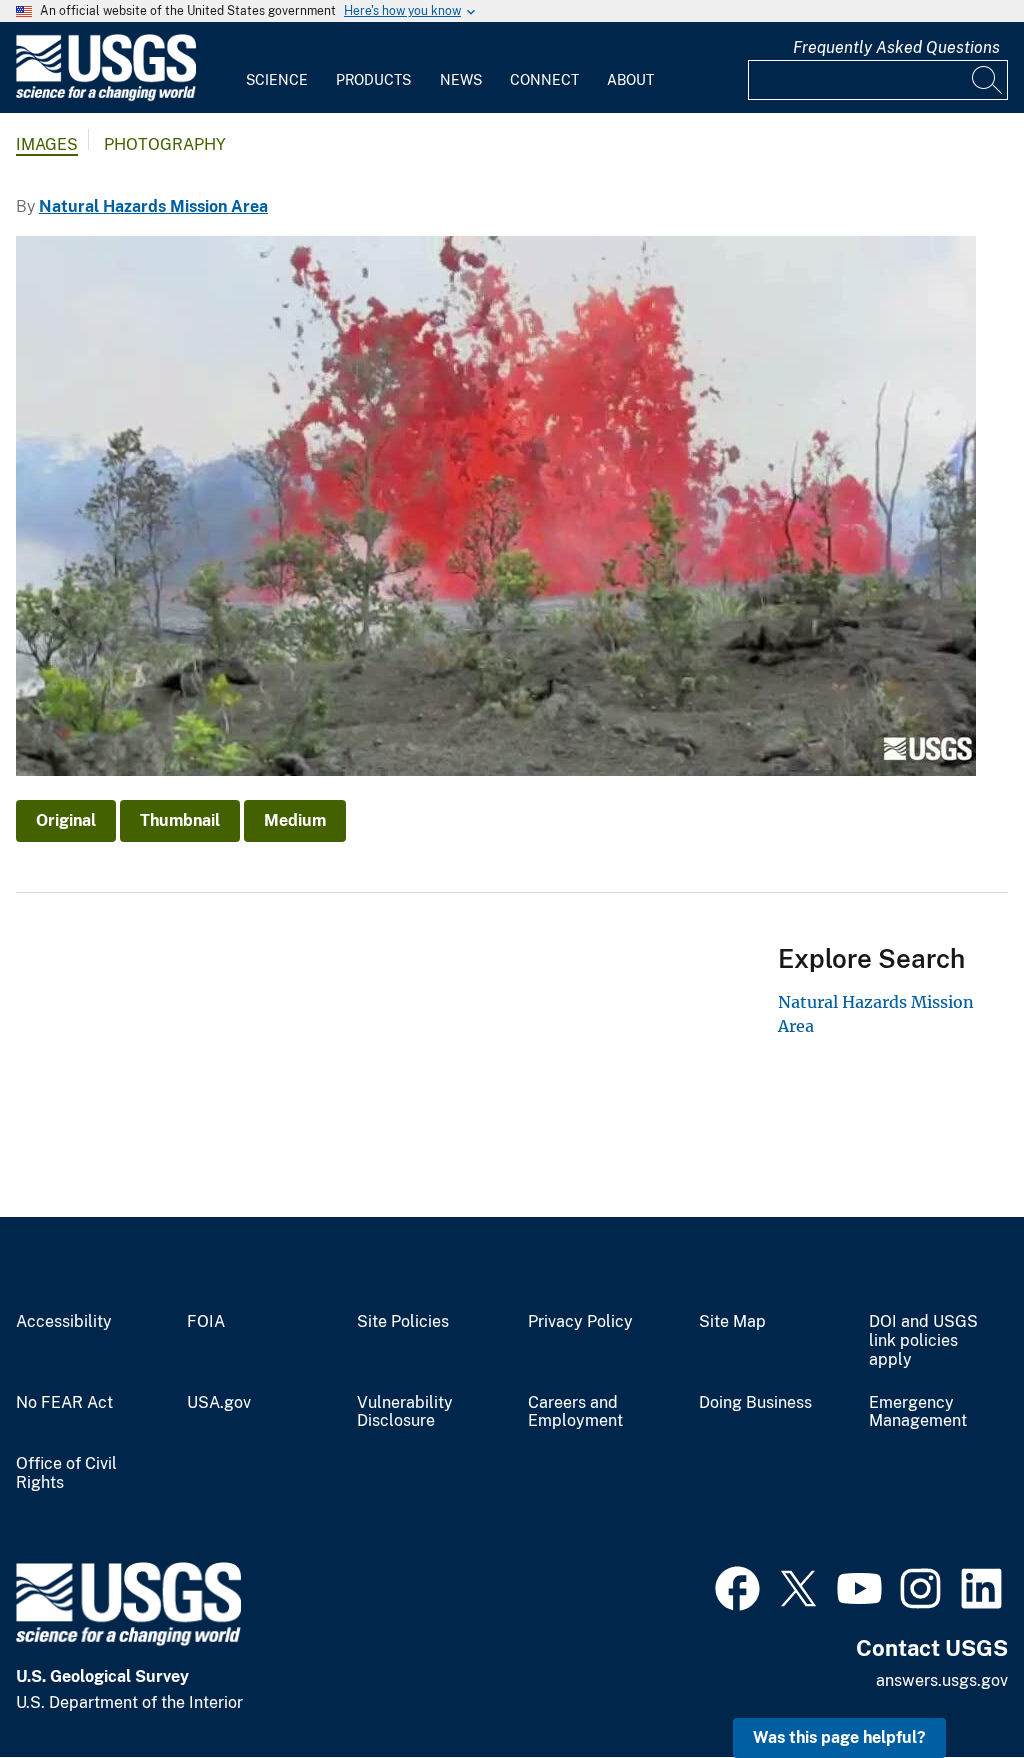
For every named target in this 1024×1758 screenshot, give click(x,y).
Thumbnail (180, 820)
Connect (544, 80)
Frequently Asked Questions (896, 47)
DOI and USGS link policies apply (923, 1341)
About (630, 80)
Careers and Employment (575, 1412)
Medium (295, 820)
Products (373, 80)
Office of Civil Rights (66, 1473)
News (461, 80)
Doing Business (755, 1403)
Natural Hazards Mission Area (153, 206)
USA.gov (219, 1403)
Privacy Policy (580, 1322)
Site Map (732, 1322)
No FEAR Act (64, 1403)
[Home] (106, 96)
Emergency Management (918, 1412)
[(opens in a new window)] (737, 1586)
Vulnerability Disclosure (405, 1412)
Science (277, 80)
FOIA (206, 1322)
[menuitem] (277, 68)
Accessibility (64, 1322)
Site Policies (403, 1322)
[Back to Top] (951, 1685)
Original (66, 820)
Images (47, 144)
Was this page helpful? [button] (839, 1737)
